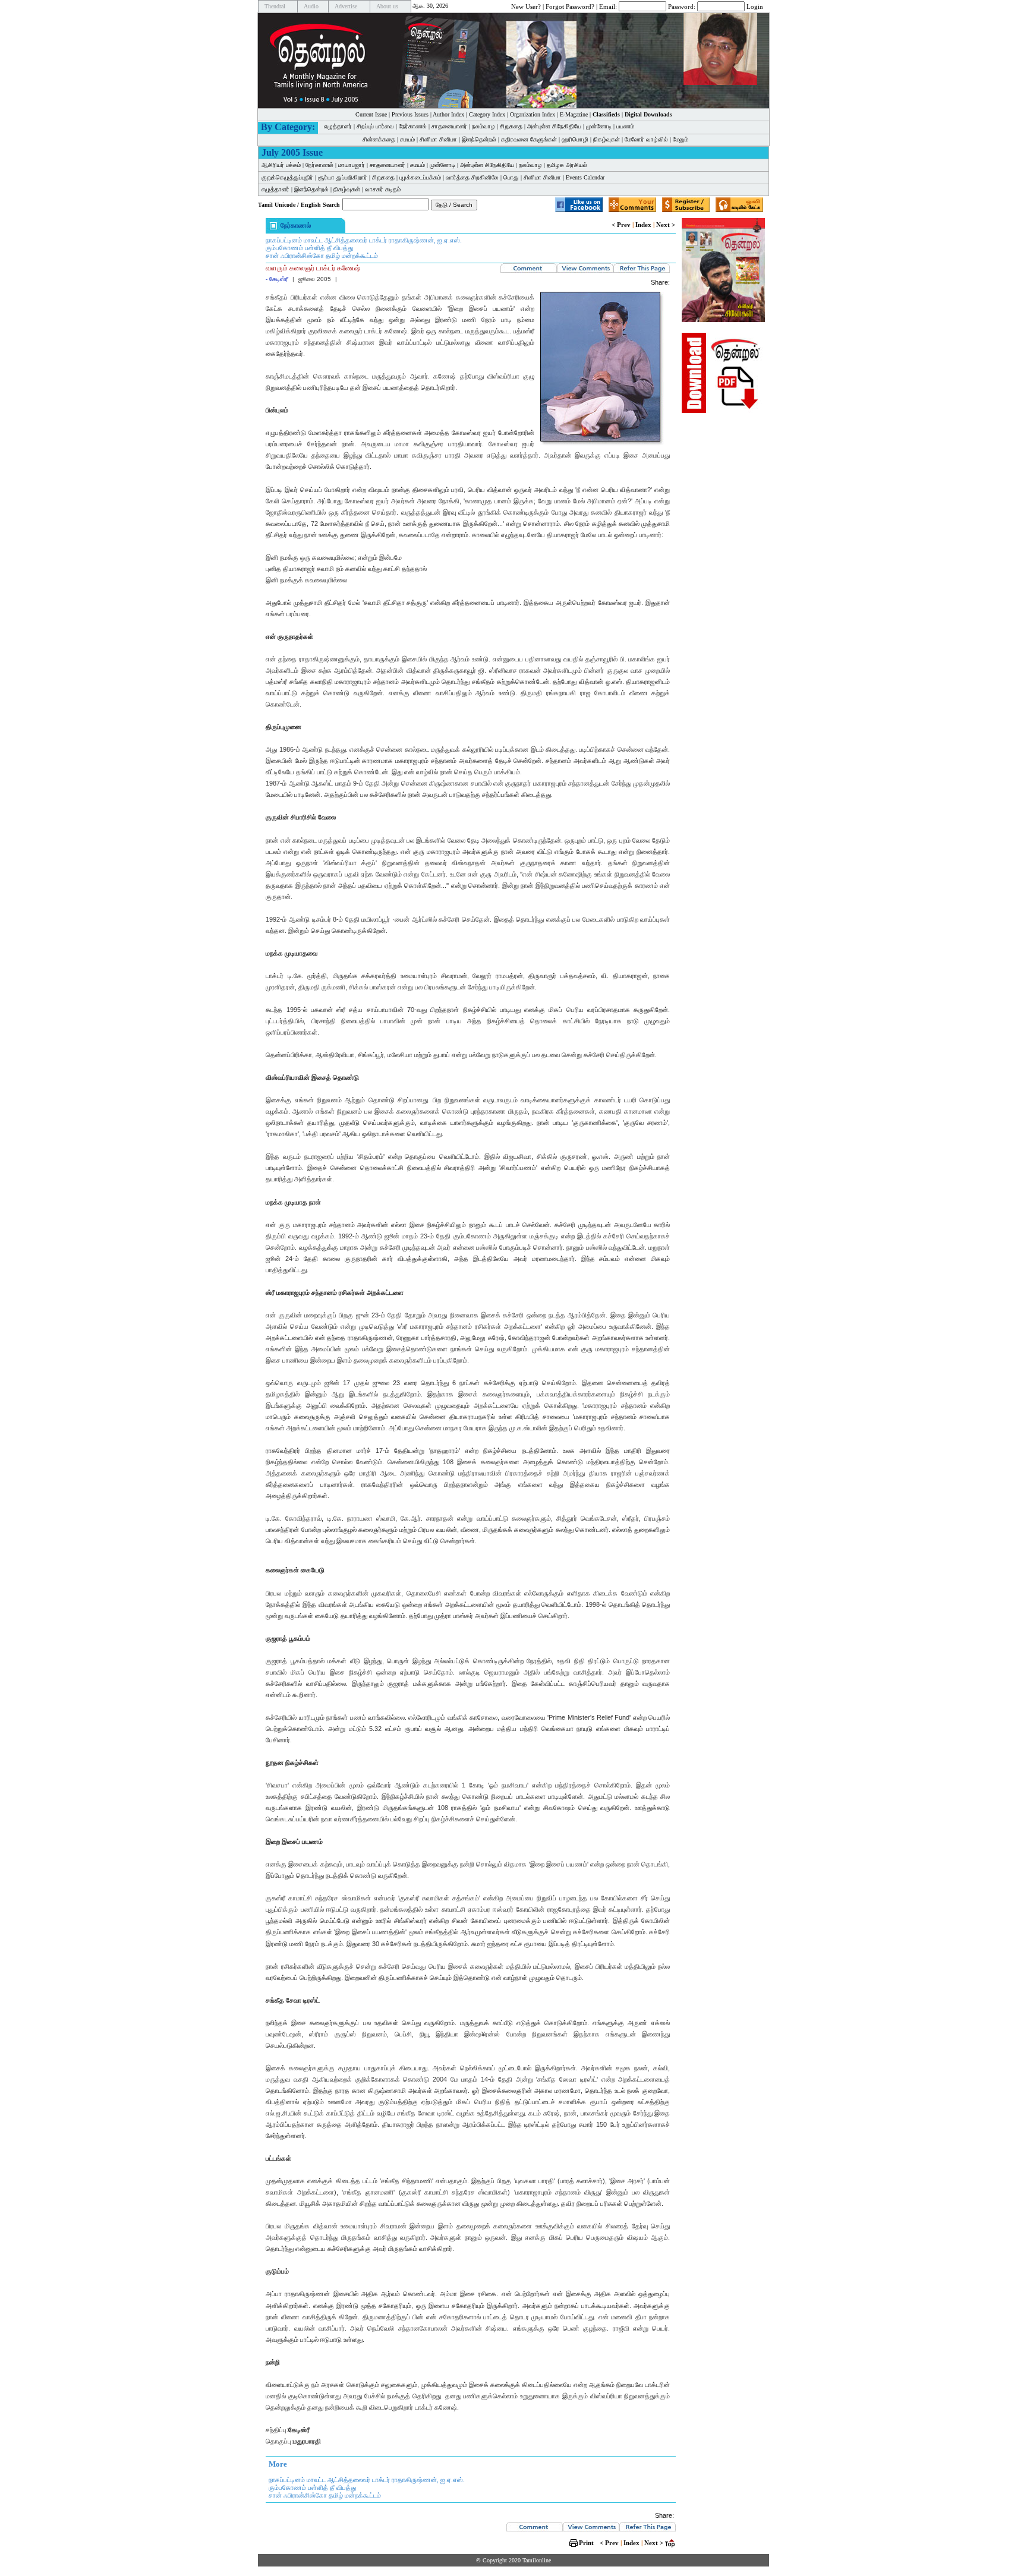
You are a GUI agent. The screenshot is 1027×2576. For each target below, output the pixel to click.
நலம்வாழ (483, 126)
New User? (526, 6)
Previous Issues (410, 114)
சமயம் (407, 139)
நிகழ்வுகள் (607, 139)
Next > (666, 225)
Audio (311, 6)
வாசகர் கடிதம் (383, 189)
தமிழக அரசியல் (567, 165)
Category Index (487, 114)
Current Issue (371, 114)
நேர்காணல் (413, 126)
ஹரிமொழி (575, 139)
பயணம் (625, 126)
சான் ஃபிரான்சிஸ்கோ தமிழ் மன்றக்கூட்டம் (322, 256)
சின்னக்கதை (379, 139)
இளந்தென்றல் (479, 139)
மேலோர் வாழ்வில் (646, 139)
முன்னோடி (599, 126)
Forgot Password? (570, 6)
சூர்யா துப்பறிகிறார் (343, 177)
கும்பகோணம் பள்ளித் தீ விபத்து (309, 248)
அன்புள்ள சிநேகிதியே (554, 126)
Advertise (346, 6)
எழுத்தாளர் (338, 126)
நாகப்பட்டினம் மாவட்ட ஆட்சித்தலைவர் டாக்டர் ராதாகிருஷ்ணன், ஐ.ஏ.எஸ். (364, 240)
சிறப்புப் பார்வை (375, 126)
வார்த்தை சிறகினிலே (472, 177)
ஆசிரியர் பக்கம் (281, 165)
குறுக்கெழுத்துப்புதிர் (287, 177)
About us (387, 6)
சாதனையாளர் (449, 126)
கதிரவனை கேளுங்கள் (529, 139)
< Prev (621, 225)
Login (755, 6)
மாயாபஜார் (352, 165)
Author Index (448, 114)
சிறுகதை (511, 126)
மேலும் (681, 139)
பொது (511, 177)
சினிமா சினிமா (438, 139)
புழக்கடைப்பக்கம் (420, 177)
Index (643, 225)
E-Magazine (574, 114)
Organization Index (533, 114)
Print (586, 2543)
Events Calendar (585, 177)
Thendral (275, 6)
